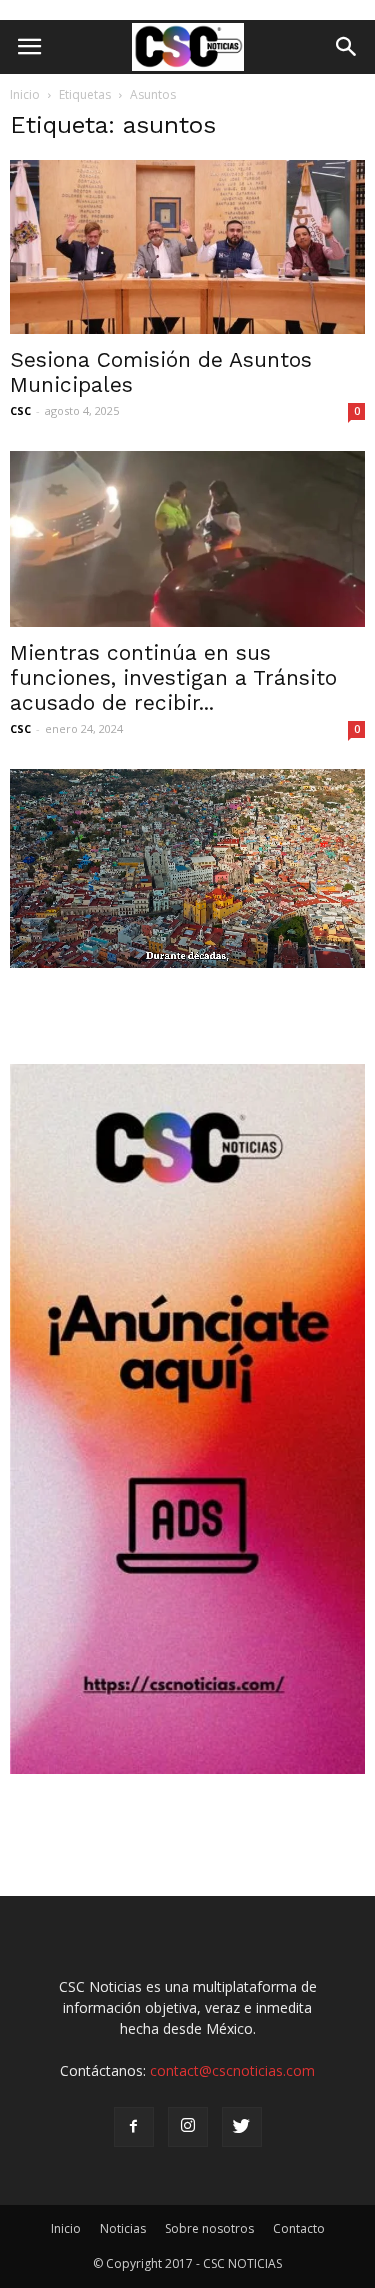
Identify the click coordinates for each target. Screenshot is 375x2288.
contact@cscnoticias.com (232, 2070)
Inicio (25, 94)
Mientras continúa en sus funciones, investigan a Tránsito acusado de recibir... (173, 677)
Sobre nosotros (209, 2228)
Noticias (123, 2228)
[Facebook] (134, 2127)
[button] (347, 47)
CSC (20, 410)
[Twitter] (242, 2127)
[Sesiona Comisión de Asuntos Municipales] (187, 247)
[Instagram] (188, 2127)
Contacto (299, 2228)
